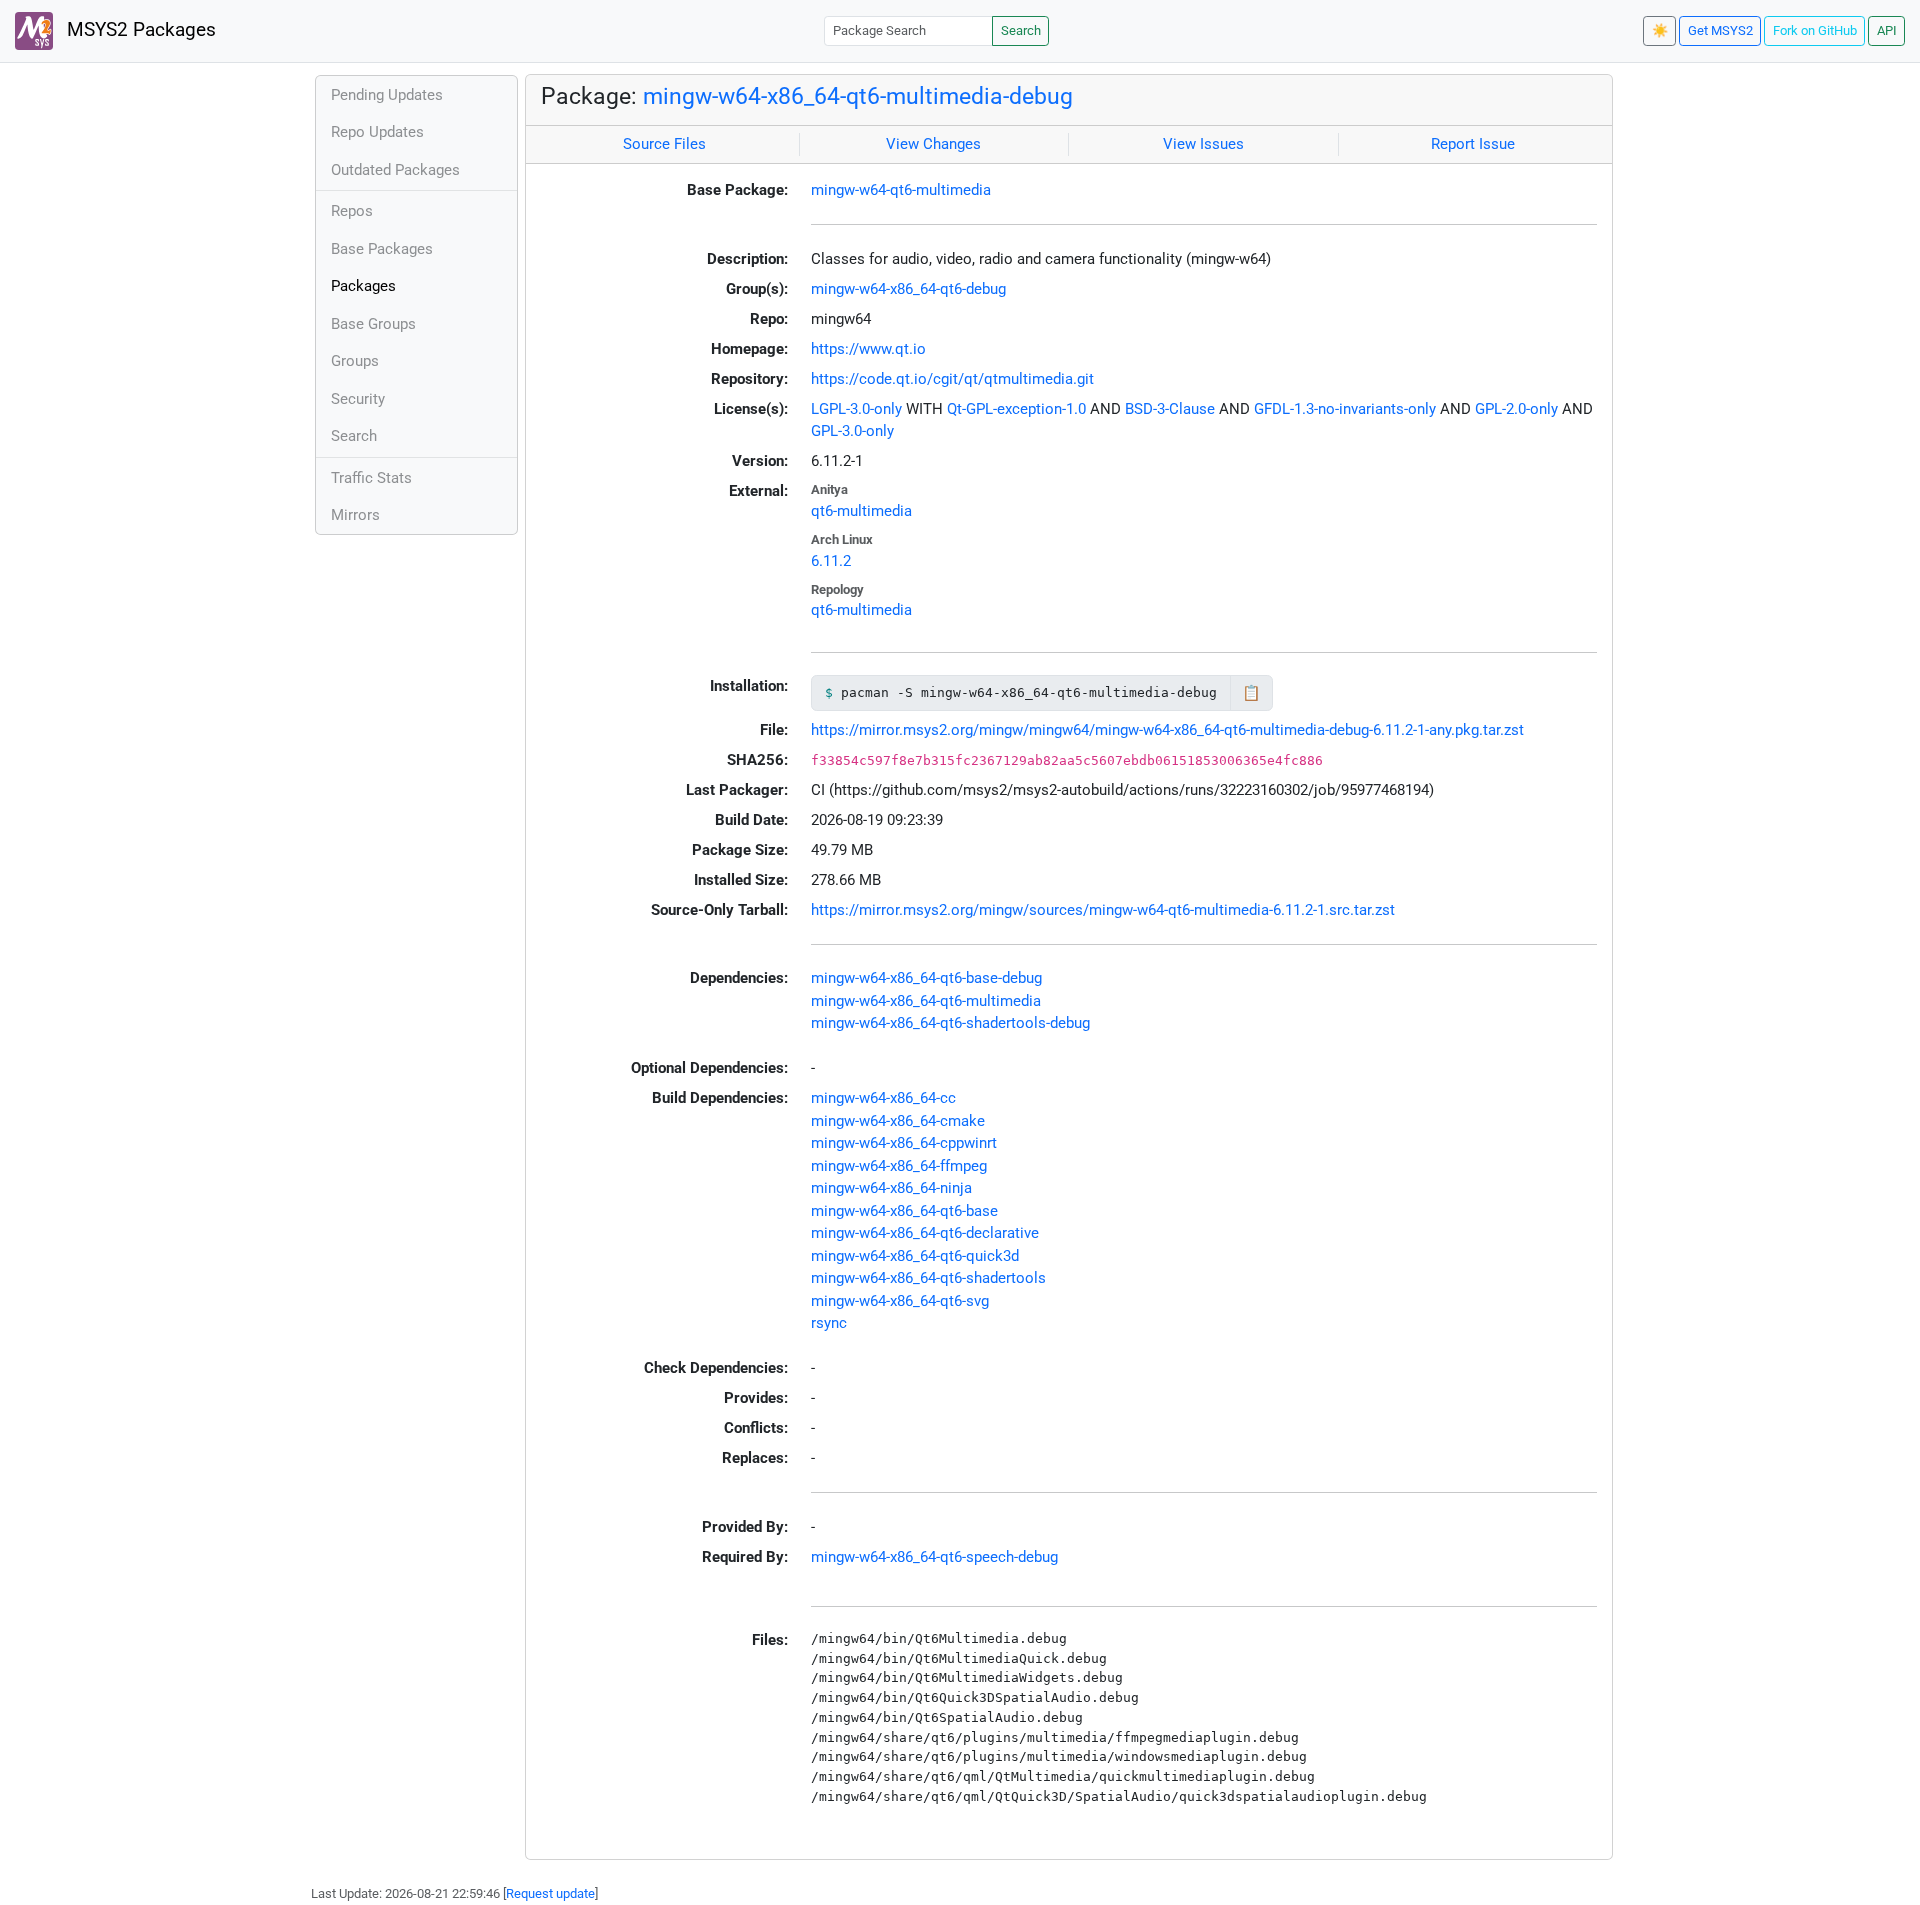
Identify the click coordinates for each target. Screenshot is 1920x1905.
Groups (355, 361)
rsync (829, 1323)
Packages (363, 286)
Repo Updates (377, 132)
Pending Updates (387, 95)
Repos (352, 211)
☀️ (1660, 30)
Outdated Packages (395, 170)
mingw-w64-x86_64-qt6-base (904, 1211)
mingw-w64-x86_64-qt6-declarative (925, 1233)
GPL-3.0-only (852, 431)
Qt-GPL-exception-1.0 (1016, 409)
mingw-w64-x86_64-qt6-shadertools (928, 1278)
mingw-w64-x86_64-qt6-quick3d (915, 1256)
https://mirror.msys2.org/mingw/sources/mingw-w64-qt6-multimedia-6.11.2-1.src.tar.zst (1103, 910)
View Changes (933, 144)
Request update (550, 1893)
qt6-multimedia (861, 511)
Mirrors (355, 515)
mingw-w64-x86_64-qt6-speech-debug (934, 1557)
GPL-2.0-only (1516, 409)
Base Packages (382, 249)
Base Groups (373, 324)
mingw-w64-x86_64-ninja (891, 1188)
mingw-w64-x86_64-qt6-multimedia (926, 1001)
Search (1021, 30)
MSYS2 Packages (139, 30)
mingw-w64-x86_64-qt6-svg (900, 1301)
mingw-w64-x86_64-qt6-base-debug (926, 978)
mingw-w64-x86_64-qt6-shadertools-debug (950, 1023)
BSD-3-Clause (1170, 409)
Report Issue (1473, 144)
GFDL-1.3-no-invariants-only (1345, 409)
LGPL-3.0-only (856, 409)
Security (358, 399)
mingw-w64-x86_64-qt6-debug (908, 289)
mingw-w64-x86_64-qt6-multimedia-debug (858, 96)
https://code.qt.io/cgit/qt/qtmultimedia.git (952, 379)
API (1887, 30)
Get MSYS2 (1720, 30)
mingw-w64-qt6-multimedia (901, 190)
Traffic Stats (371, 478)
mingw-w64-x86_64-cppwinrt (904, 1143)
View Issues (1203, 144)
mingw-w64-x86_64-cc (883, 1098)
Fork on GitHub (1815, 30)
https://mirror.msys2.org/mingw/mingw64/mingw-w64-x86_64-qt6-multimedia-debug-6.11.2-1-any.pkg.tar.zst (1167, 730)
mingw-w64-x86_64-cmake (898, 1121)
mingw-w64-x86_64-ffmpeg (899, 1166)
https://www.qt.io (868, 349)
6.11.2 (831, 561)
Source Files (664, 144)
